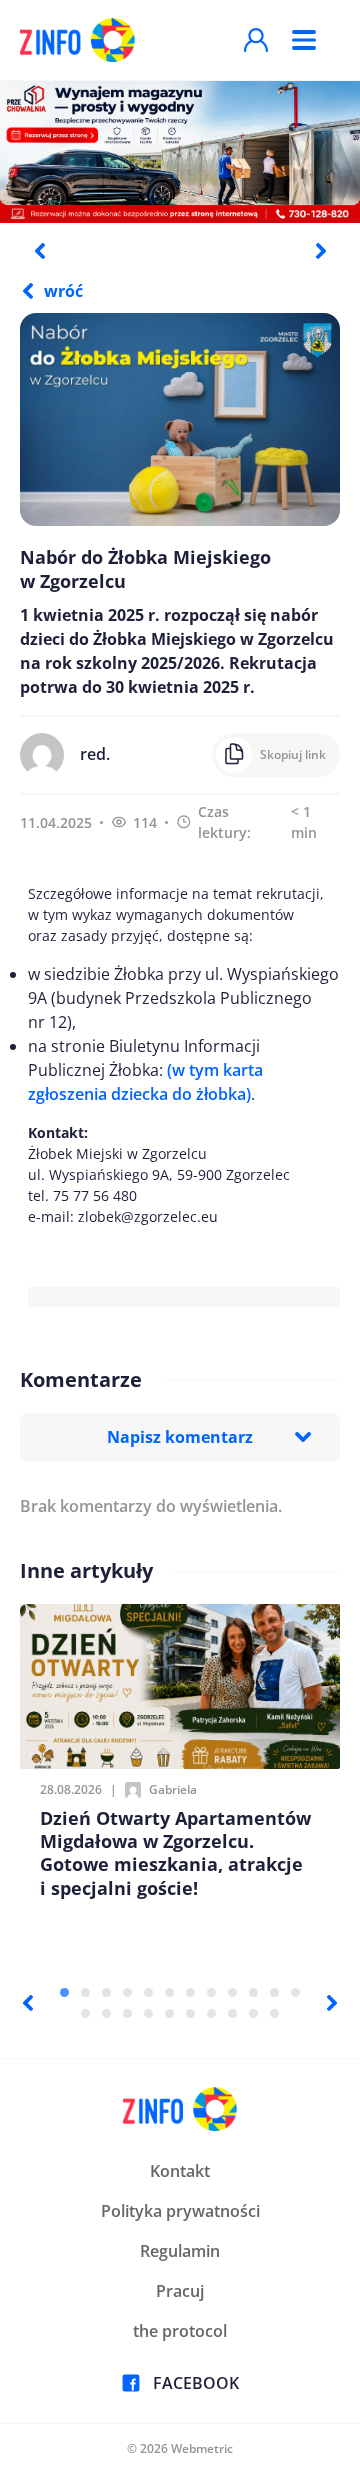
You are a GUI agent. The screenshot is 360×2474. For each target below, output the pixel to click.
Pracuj (180, 2291)
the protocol (180, 2331)
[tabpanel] (180, 151)
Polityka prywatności (180, 2211)
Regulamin (180, 2251)
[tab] (64, 1992)
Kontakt (180, 2171)
